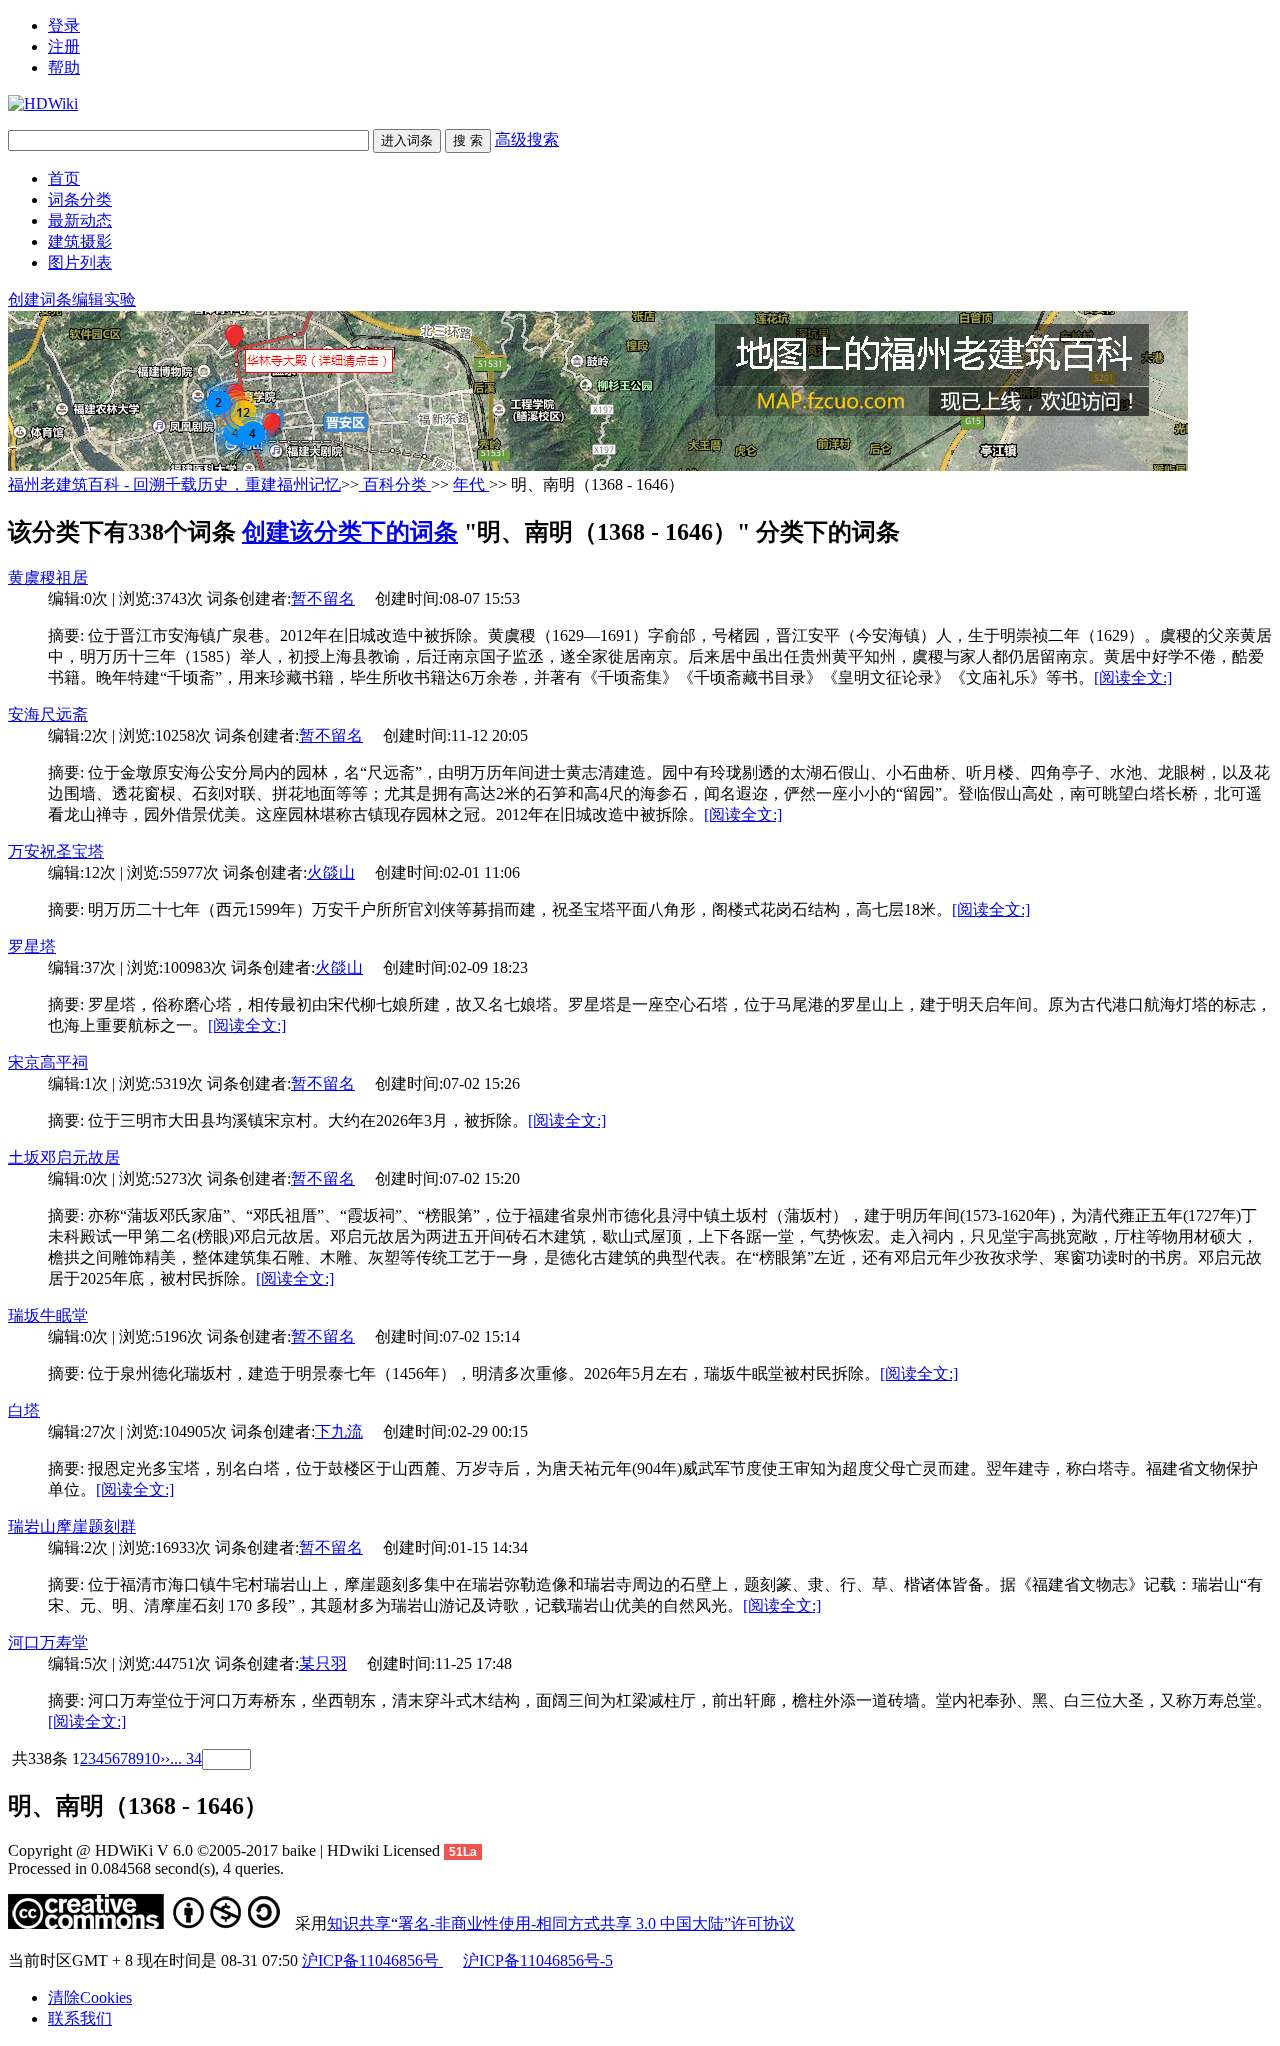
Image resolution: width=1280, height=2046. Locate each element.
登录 (64, 25)
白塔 (24, 1410)
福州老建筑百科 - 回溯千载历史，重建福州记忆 (174, 484)
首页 (64, 178)
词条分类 (80, 199)
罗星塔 (32, 946)
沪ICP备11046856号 (372, 1960)
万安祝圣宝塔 (56, 851)
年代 (471, 484)
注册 (64, 46)
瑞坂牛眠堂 (48, 1315)
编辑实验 (104, 299)
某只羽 (323, 1663)
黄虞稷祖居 (48, 577)
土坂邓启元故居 (64, 1157)
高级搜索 (527, 139)
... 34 (186, 1758)
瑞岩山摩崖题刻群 (72, 1526)
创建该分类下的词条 (350, 532)
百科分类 (395, 484)
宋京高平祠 (48, 1062)
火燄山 (331, 872)
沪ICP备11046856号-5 (538, 1960)
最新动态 (80, 220)
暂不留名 (323, 598)
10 (152, 1758)
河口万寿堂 (48, 1642)
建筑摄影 (80, 241)
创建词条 (40, 299)
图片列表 (80, 262)
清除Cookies (90, 1997)
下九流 (339, 1431)
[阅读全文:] (1133, 677)
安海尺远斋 (48, 714)
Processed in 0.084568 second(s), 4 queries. (146, 1868)
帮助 (64, 67)
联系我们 (80, 2018)
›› (165, 1758)
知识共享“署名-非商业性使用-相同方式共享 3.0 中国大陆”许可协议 (561, 1923)
